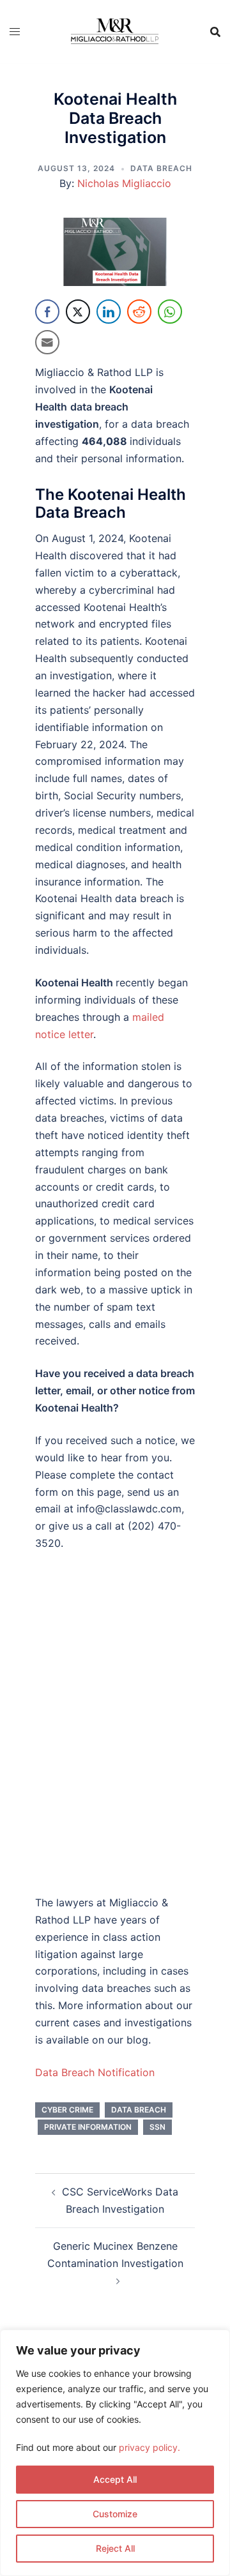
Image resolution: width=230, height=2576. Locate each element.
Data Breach (161, 168)
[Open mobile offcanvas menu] (15, 32)
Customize (115, 2514)
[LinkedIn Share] (109, 312)
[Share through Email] (47, 342)
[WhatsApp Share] (170, 312)
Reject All (115, 2548)
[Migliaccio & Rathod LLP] (114, 30)
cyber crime (67, 2110)
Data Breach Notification (95, 2072)
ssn (157, 2127)
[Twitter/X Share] (78, 312)
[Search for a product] (215, 32)
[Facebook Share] (47, 312)
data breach (139, 2110)
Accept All (115, 2479)
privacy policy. (149, 2447)
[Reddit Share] (139, 312)
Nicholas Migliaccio (124, 183)
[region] (115, 2453)
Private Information (88, 2127)
